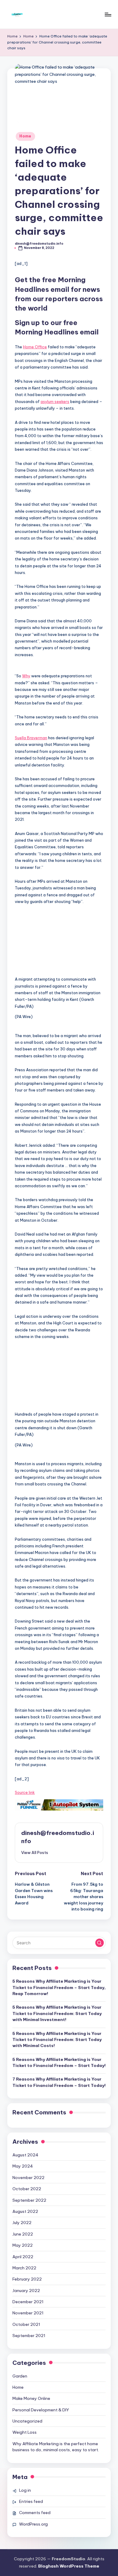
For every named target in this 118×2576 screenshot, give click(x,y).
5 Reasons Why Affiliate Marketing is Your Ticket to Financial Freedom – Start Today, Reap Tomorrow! (59, 1987)
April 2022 (23, 2257)
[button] (59, 943)
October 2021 (26, 2324)
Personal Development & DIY (41, 2410)
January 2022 (26, 2291)
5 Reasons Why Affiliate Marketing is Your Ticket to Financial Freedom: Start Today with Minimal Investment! (57, 2013)
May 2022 (23, 2245)
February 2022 (27, 2279)
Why (26, 676)
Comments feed (35, 2513)
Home (25, 136)
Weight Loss (25, 2432)
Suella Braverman (31, 738)
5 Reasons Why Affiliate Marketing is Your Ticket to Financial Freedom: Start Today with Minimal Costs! (57, 2040)
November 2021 (28, 2313)
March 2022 (24, 2268)
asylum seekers (55, 401)
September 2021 (29, 2336)
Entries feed (31, 2501)
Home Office (35, 347)
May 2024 (23, 2166)
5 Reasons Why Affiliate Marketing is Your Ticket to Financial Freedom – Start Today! (59, 2062)
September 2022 (29, 2200)
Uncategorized (27, 2421)
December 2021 (28, 2302)
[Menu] (108, 14)
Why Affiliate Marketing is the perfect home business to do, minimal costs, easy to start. (56, 2447)
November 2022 (28, 2178)
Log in (25, 2490)
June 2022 (23, 2234)
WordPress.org (33, 2524)
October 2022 (27, 2189)
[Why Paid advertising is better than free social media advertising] (59, 1805)
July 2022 (22, 2223)
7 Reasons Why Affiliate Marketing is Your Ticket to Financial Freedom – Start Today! (59, 2082)
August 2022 (25, 2211)
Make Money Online (31, 2398)
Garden (20, 2376)
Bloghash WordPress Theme (69, 2566)
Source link (25, 1792)
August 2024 (25, 2155)
